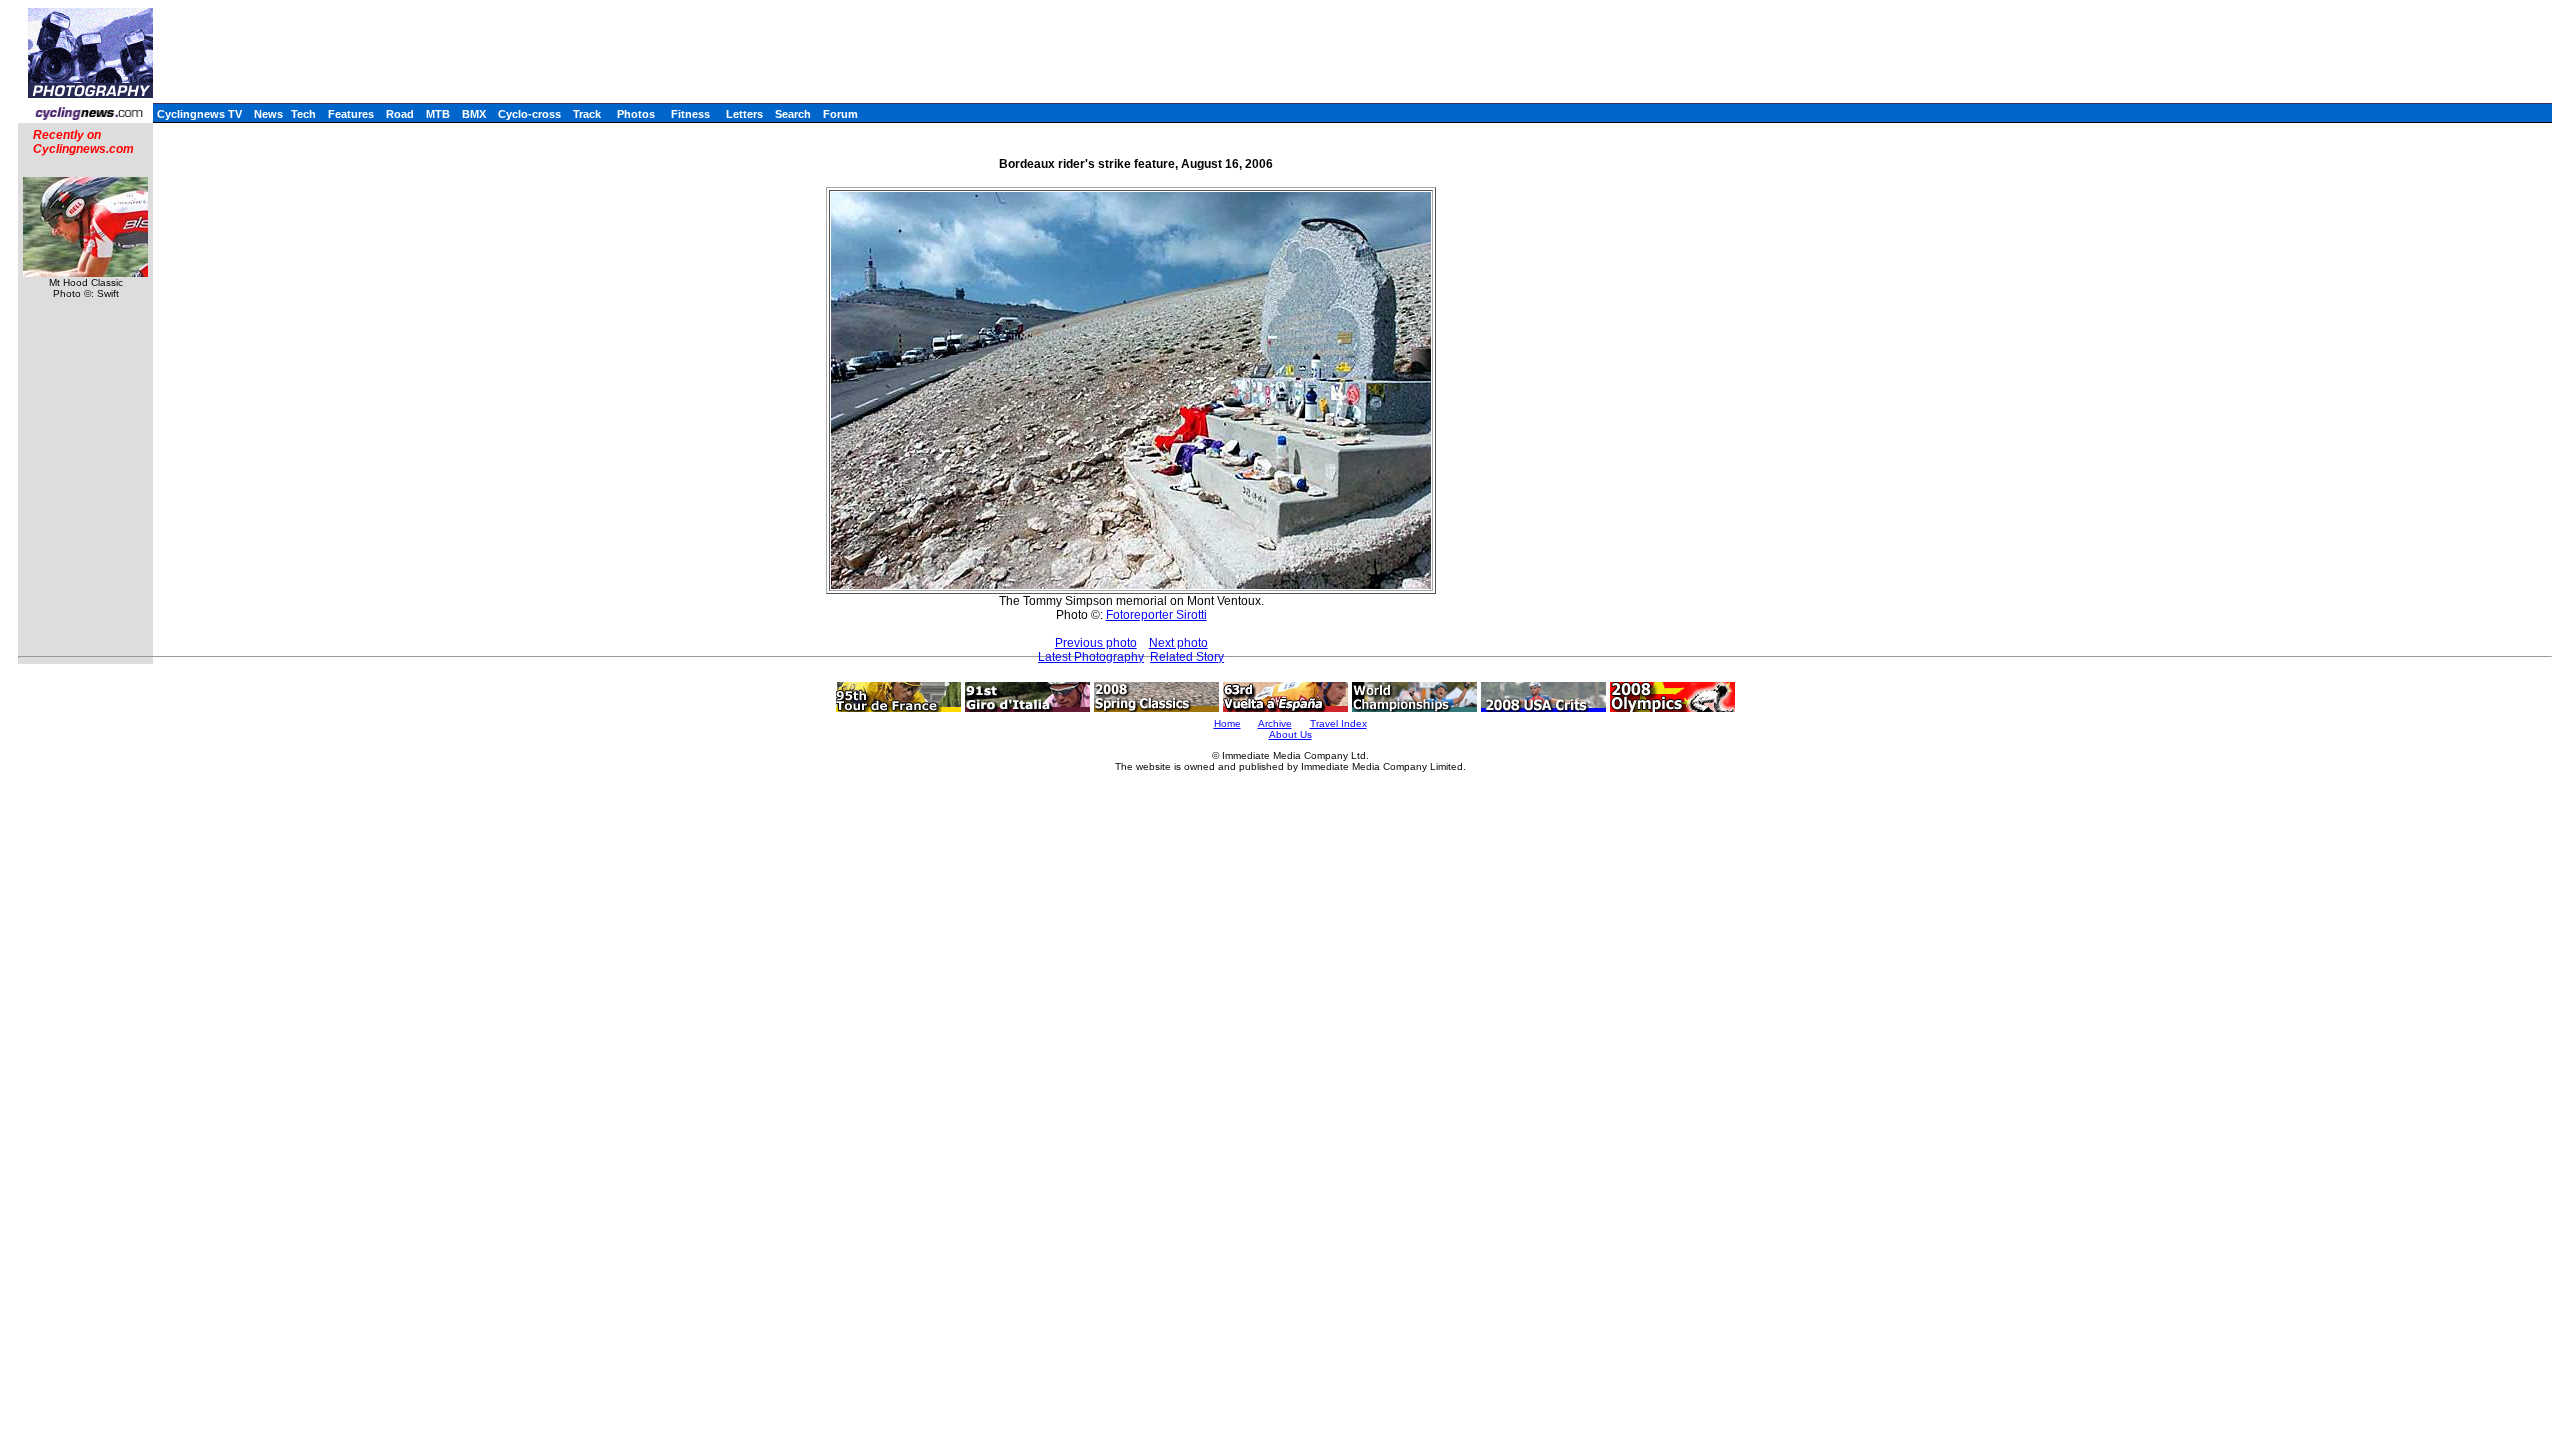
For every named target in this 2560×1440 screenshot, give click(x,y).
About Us (1290, 734)
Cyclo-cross (529, 114)
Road (400, 114)
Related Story (1187, 657)
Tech (303, 114)
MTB (438, 114)
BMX (474, 114)
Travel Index (1338, 723)
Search (793, 114)
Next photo (1178, 643)
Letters (744, 114)
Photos (636, 114)
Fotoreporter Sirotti (1156, 615)
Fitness (690, 114)
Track (587, 114)
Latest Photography (1091, 657)
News (268, 114)
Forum (840, 114)
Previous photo (1096, 643)
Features (351, 114)
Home (1227, 723)
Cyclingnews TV (199, 114)
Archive (1275, 723)
